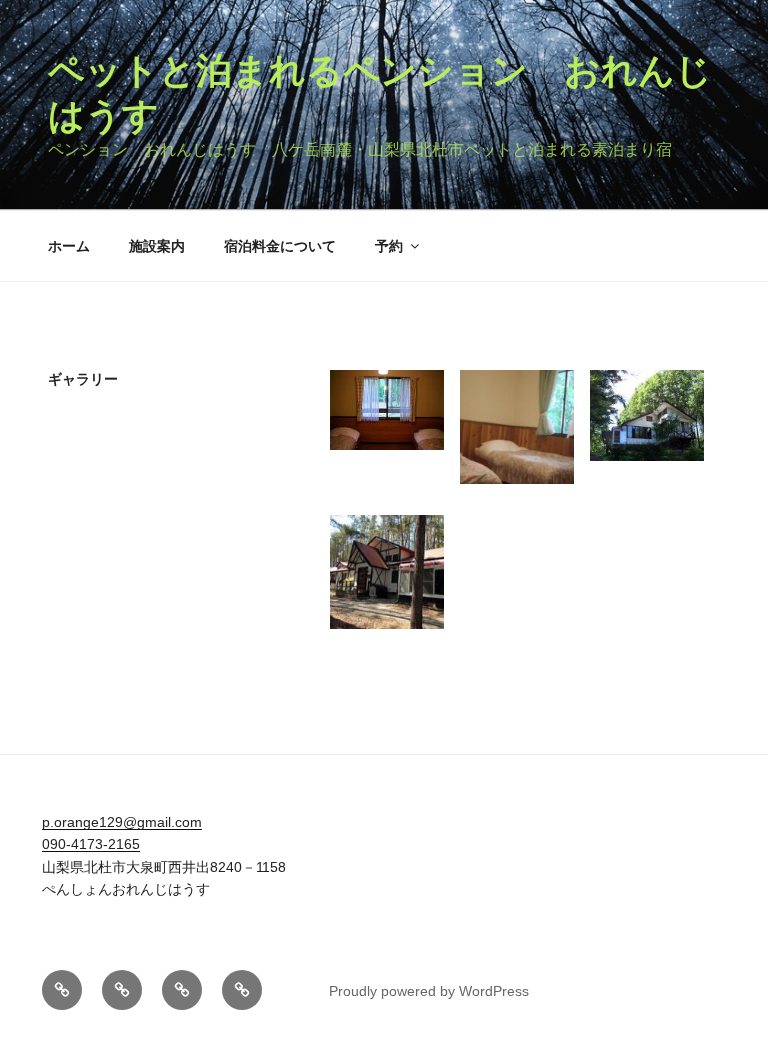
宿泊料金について (280, 246)
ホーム (69, 246)
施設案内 (157, 246)
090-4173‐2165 (91, 844)
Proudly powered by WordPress (429, 991)
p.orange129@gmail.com (122, 822)
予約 (389, 246)
